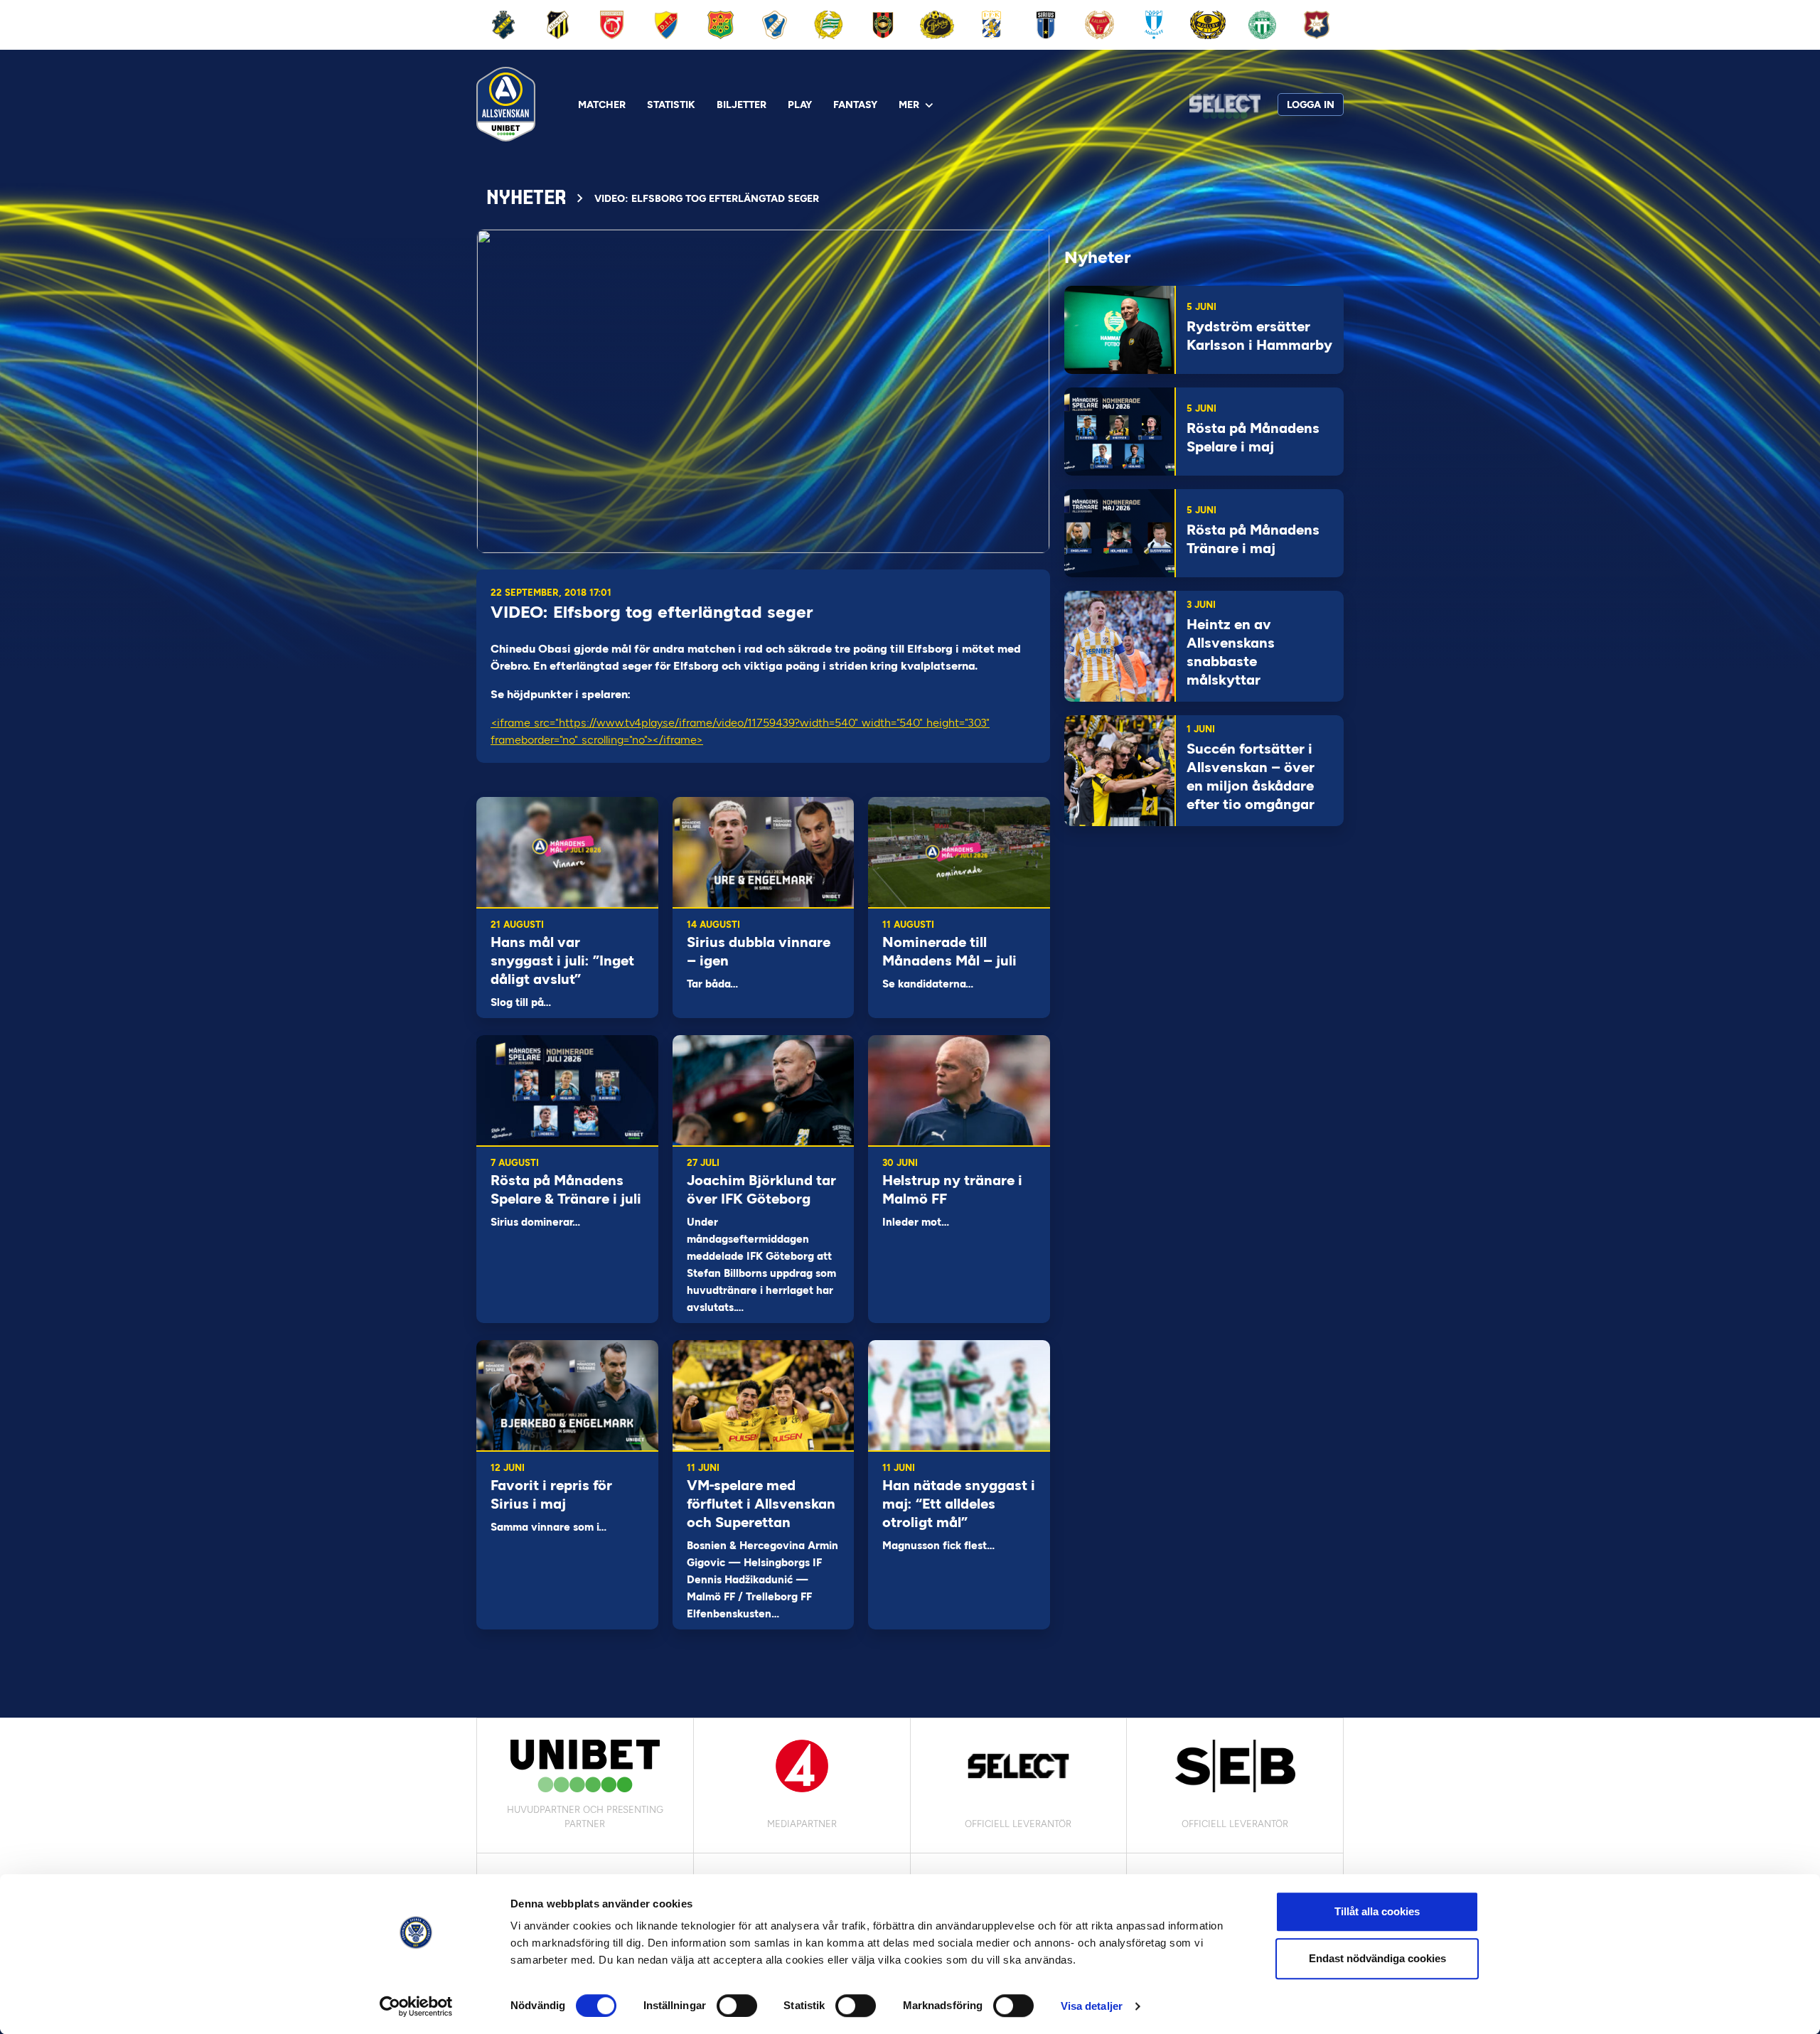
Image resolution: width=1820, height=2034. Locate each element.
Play (800, 105)
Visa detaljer (1092, 2006)
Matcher (602, 105)
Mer (909, 105)
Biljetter (742, 105)
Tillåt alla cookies (1377, 1911)
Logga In (1311, 105)
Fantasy (855, 105)
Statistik (671, 105)
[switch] (737, 2006)
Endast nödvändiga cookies (1377, 1958)
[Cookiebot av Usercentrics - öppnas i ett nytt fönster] (416, 2006)
